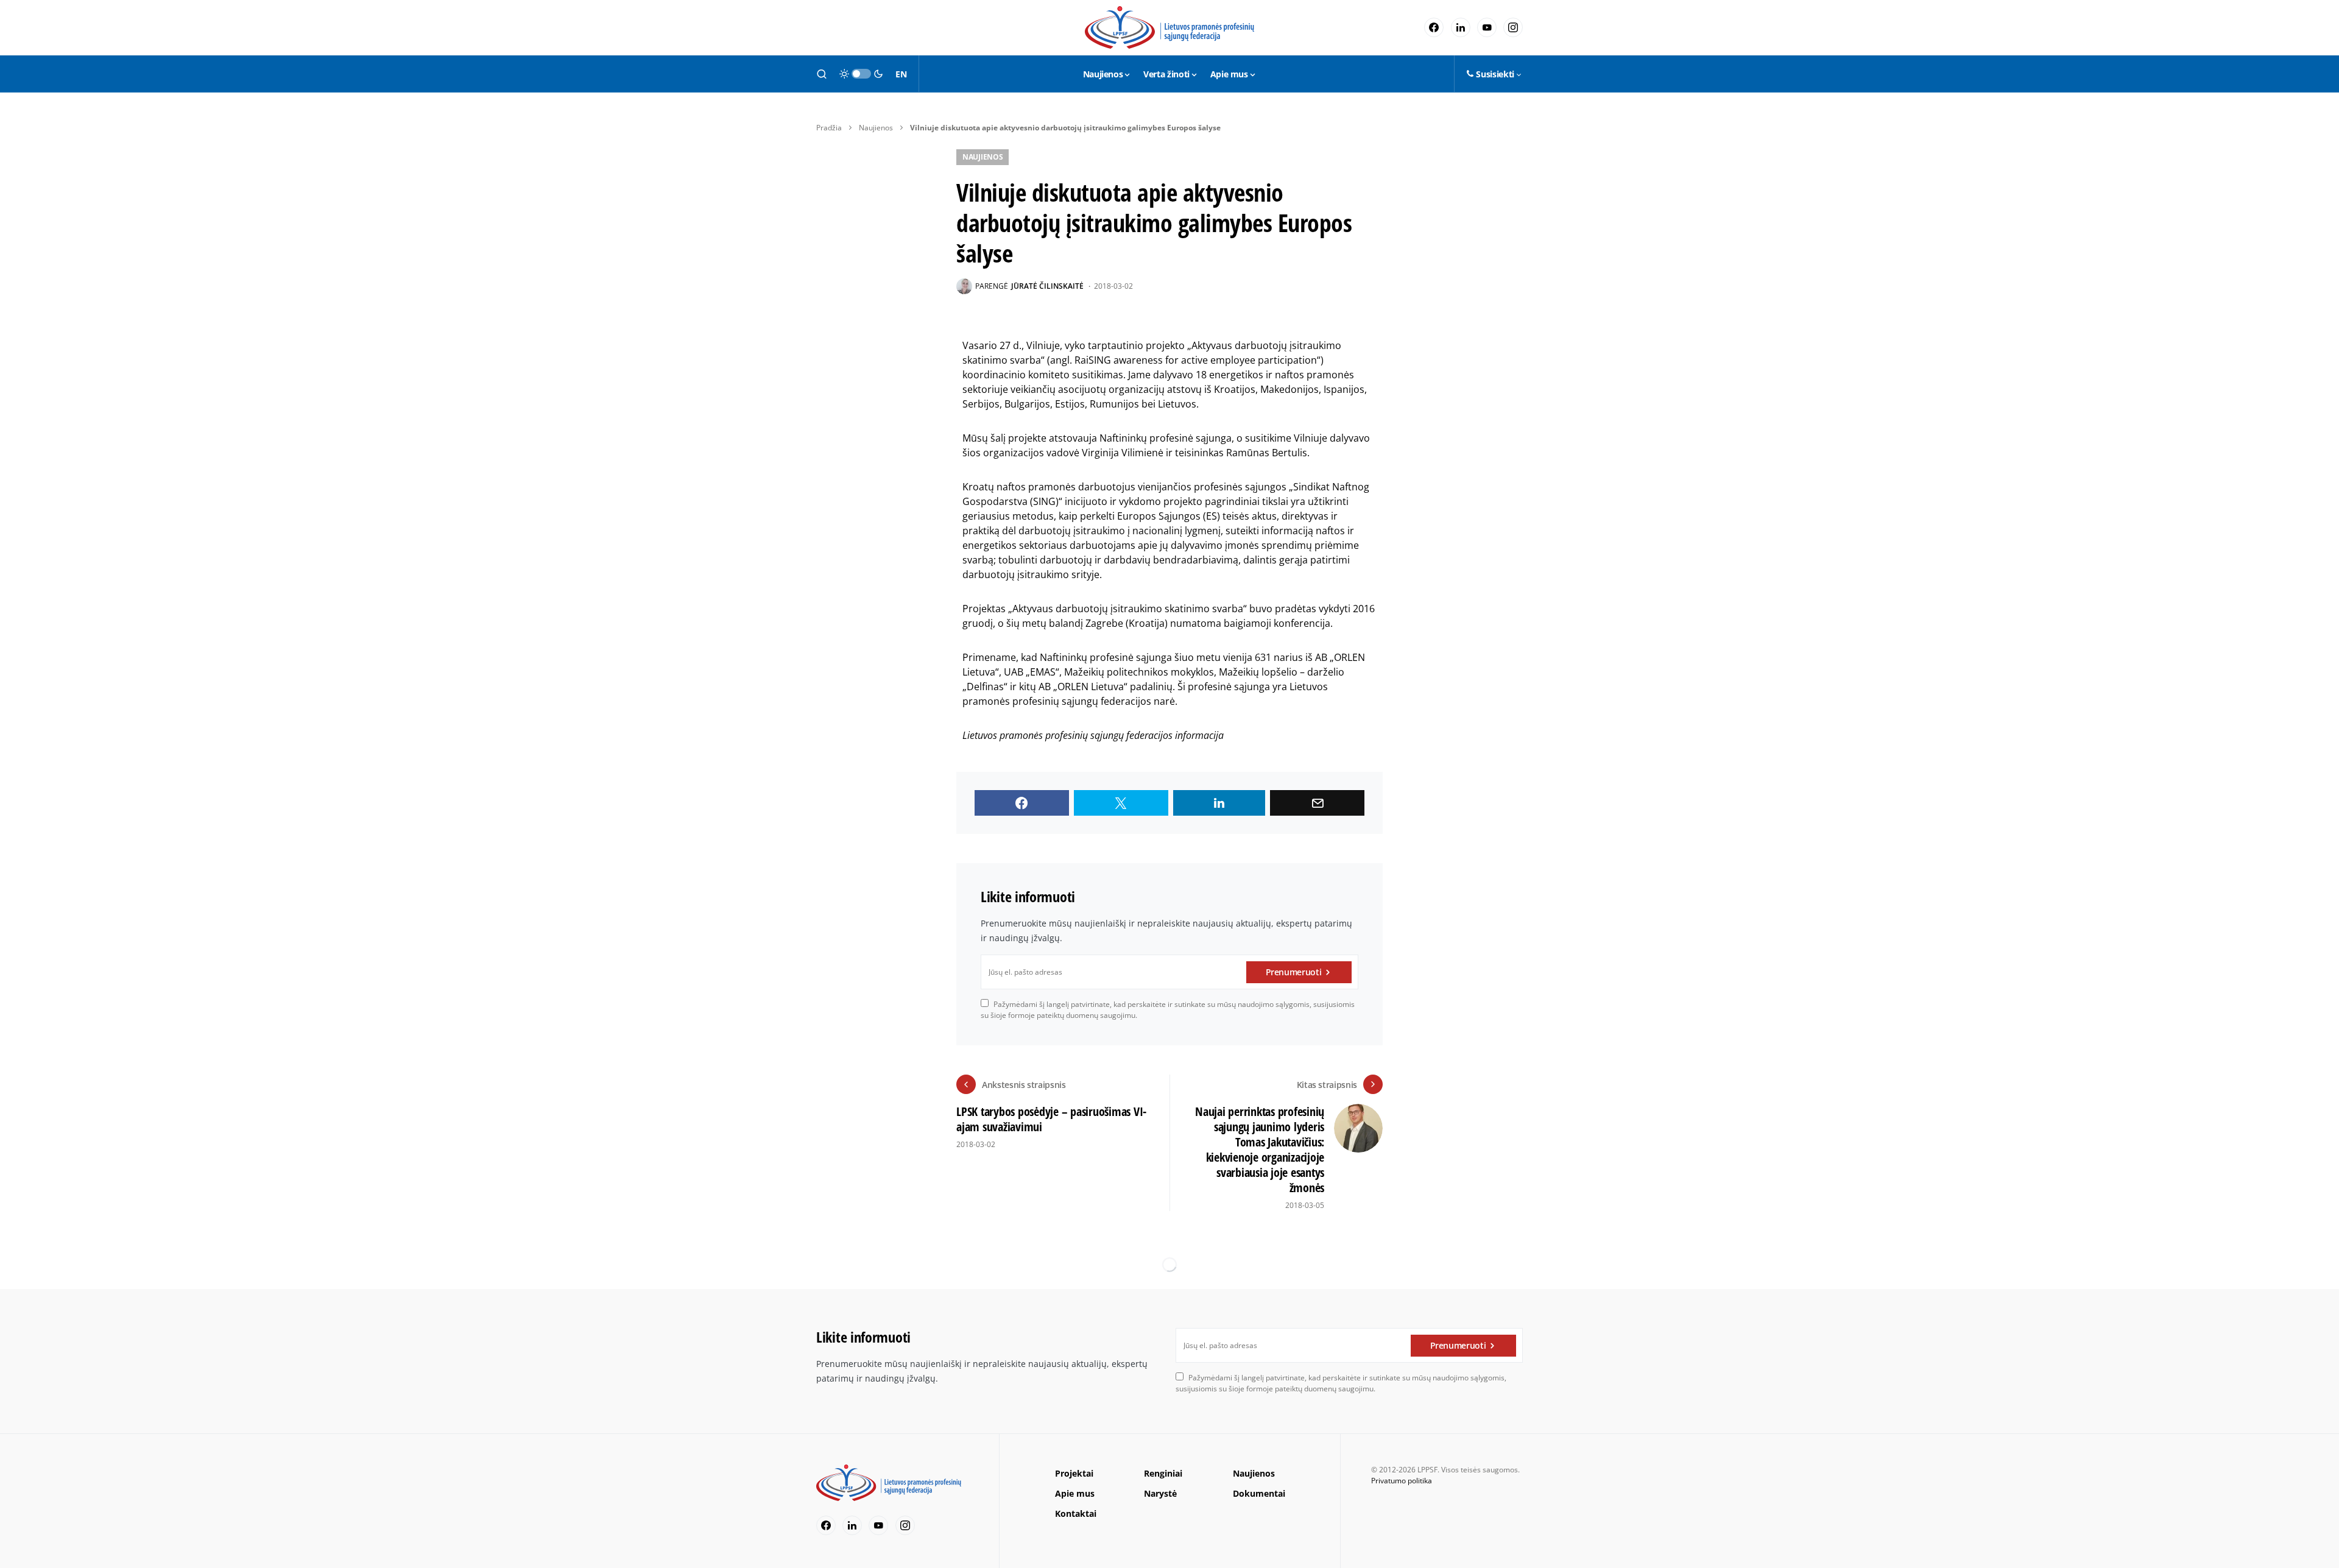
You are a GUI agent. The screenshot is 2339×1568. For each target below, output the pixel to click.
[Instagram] (1513, 27)
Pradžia (829, 128)
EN (901, 74)
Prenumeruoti (1294, 972)
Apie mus (1075, 1493)
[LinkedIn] (1461, 27)
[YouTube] (1487, 27)
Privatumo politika (1402, 1481)
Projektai (1074, 1473)
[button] (822, 74)
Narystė (1160, 1493)
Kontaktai (1076, 1513)
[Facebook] (1434, 27)
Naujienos (876, 128)
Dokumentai (1259, 1493)
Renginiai (1163, 1473)
